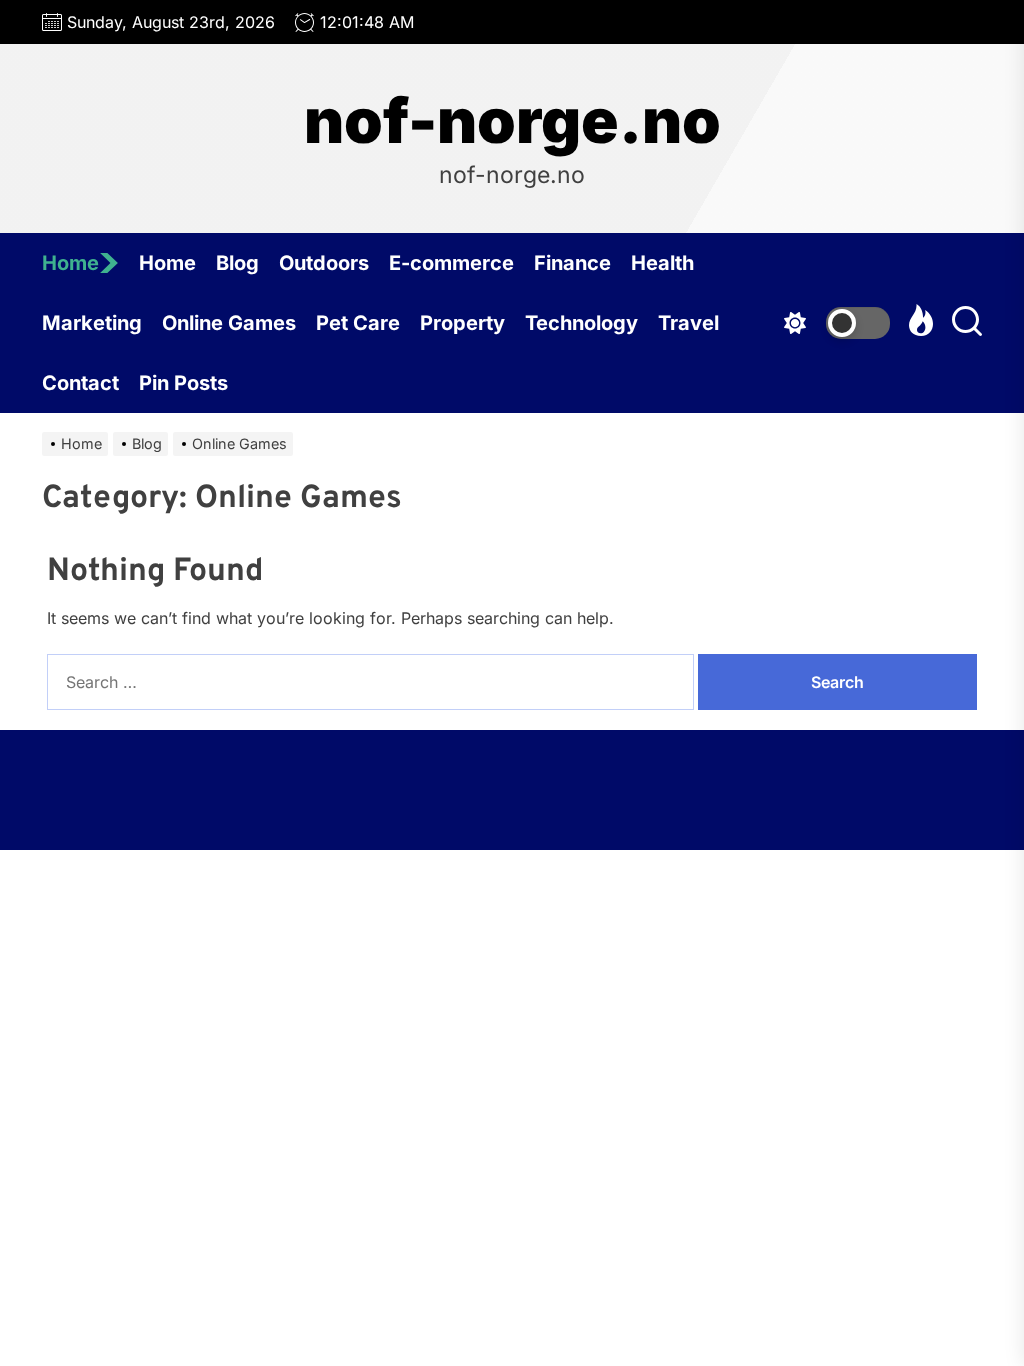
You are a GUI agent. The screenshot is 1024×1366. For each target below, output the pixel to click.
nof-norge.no (512, 121)
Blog (237, 263)
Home (70, 263)
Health (662, 263)
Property (462, 323)
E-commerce (451, 263)
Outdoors (324, 263)
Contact (80, 383)
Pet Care (358, 323)
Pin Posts (183, 383)
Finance (572, 263)
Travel (688, 323)
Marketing (92, 323)
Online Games (229, 323)
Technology (581, 323)
